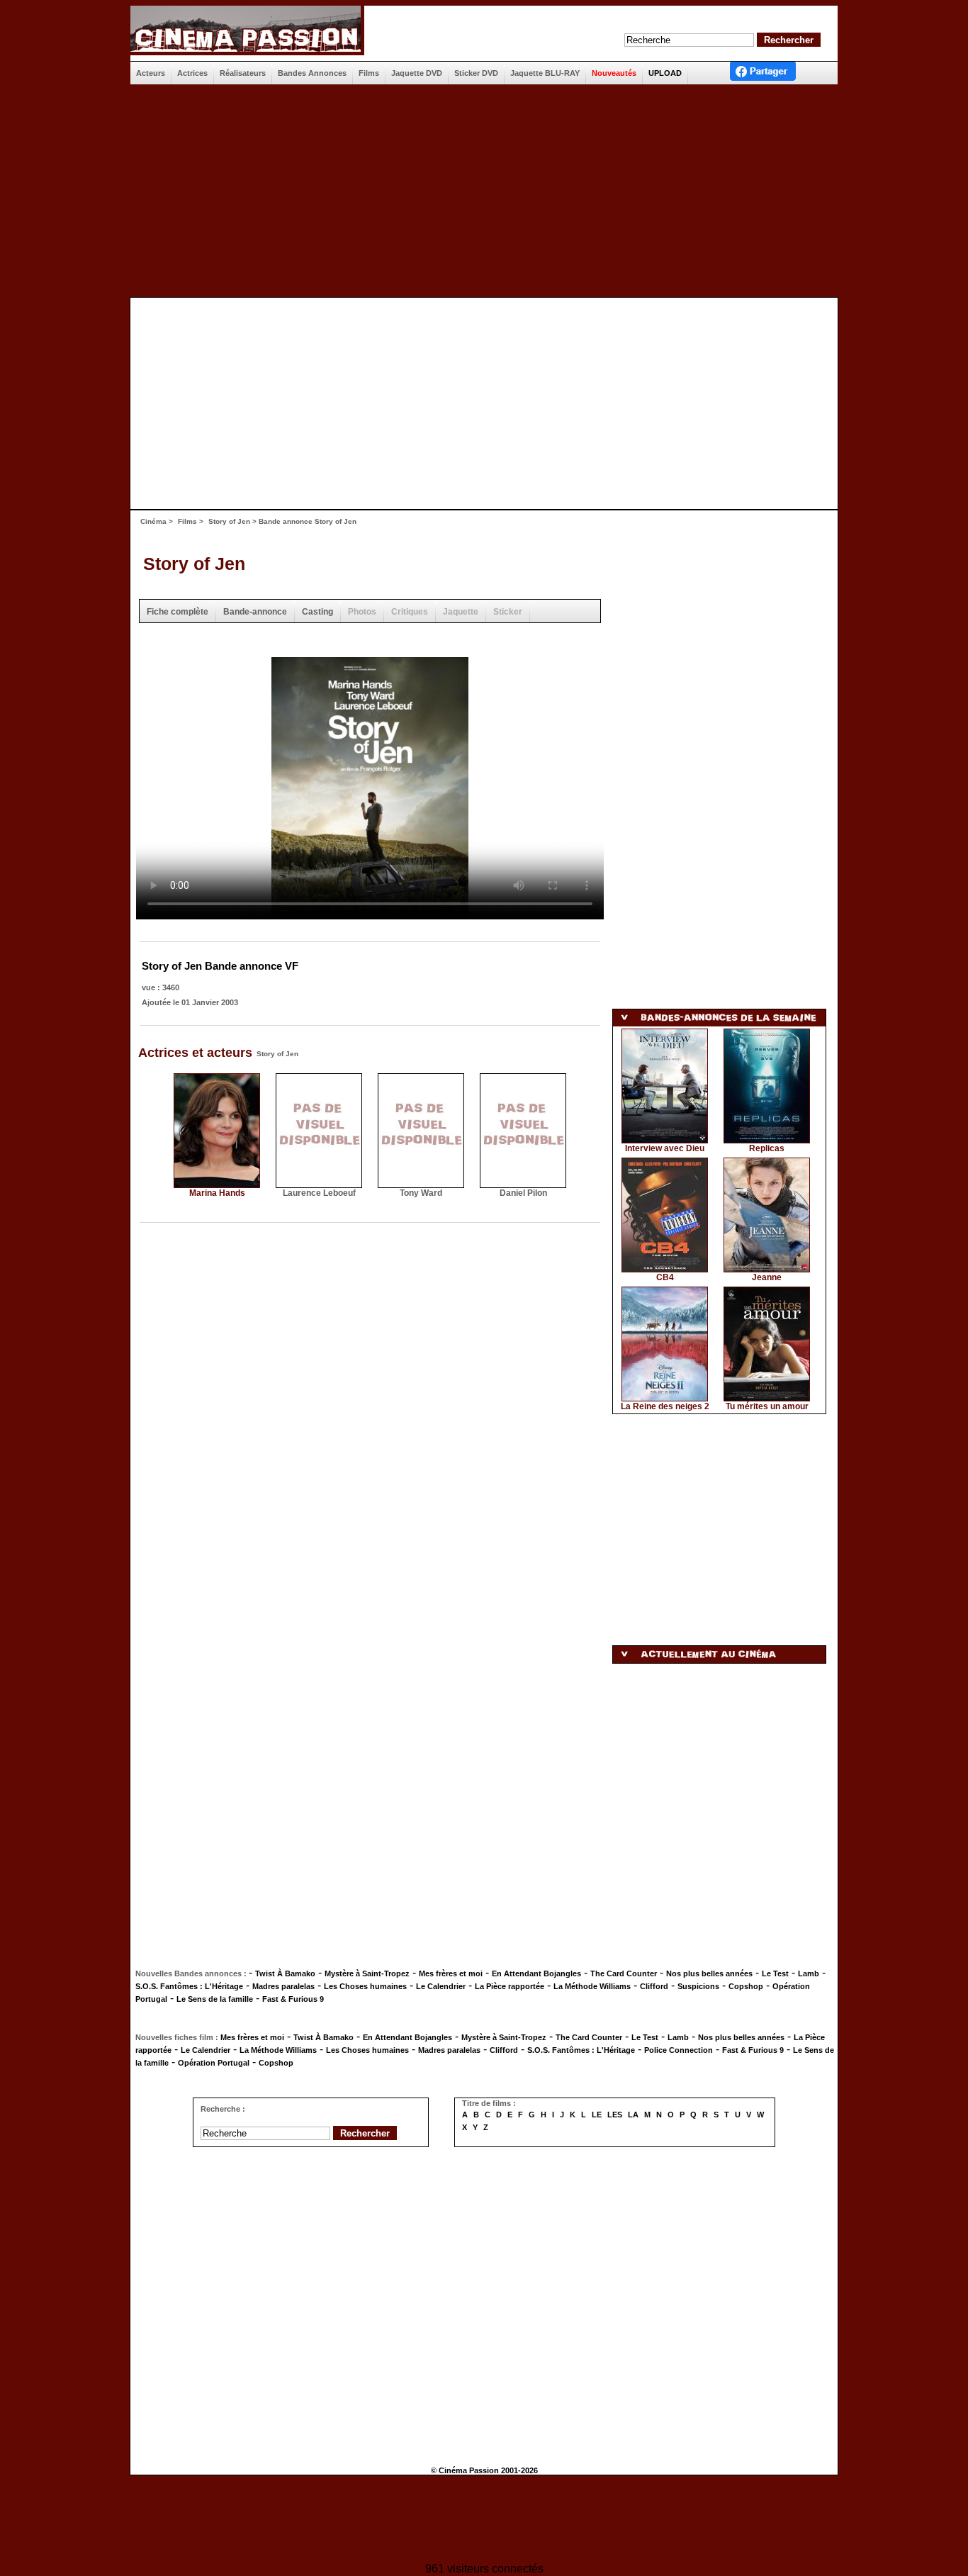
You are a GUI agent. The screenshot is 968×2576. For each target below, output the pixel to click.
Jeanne (767, 1277)
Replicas (767, 1148)
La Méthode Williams (592, 1986)
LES (615, 2115)
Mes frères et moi (451, 1973)
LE (597, 2115)
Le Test (775, 1973)
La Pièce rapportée (510, 1986)
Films (187, 521)
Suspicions (698, 1986)
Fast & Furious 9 (293, 1999)
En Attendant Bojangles (536, 1973)
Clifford (654, 1986)
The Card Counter (624, 1973)
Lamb (809, 1973)
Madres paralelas (283, 1986)
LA (633, 2115)
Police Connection (679, 2050)
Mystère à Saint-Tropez (367, 1973)
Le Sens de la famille (215, 1999)
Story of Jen (229, 521)
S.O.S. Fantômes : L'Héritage (189, 1986)
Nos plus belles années (709, 1973)
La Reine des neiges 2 (665, 1406)
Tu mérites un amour (767, 1406)
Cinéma (153, 521)
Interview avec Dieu (665, 1148)
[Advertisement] (484, 191)
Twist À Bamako (285, 1973)
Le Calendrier (441, 1986)
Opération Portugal (214, 2063)
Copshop (746, 1986)
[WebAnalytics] (484, 2520)
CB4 (665, 1277)
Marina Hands (217, 1193)
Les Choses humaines (365, 1986)
